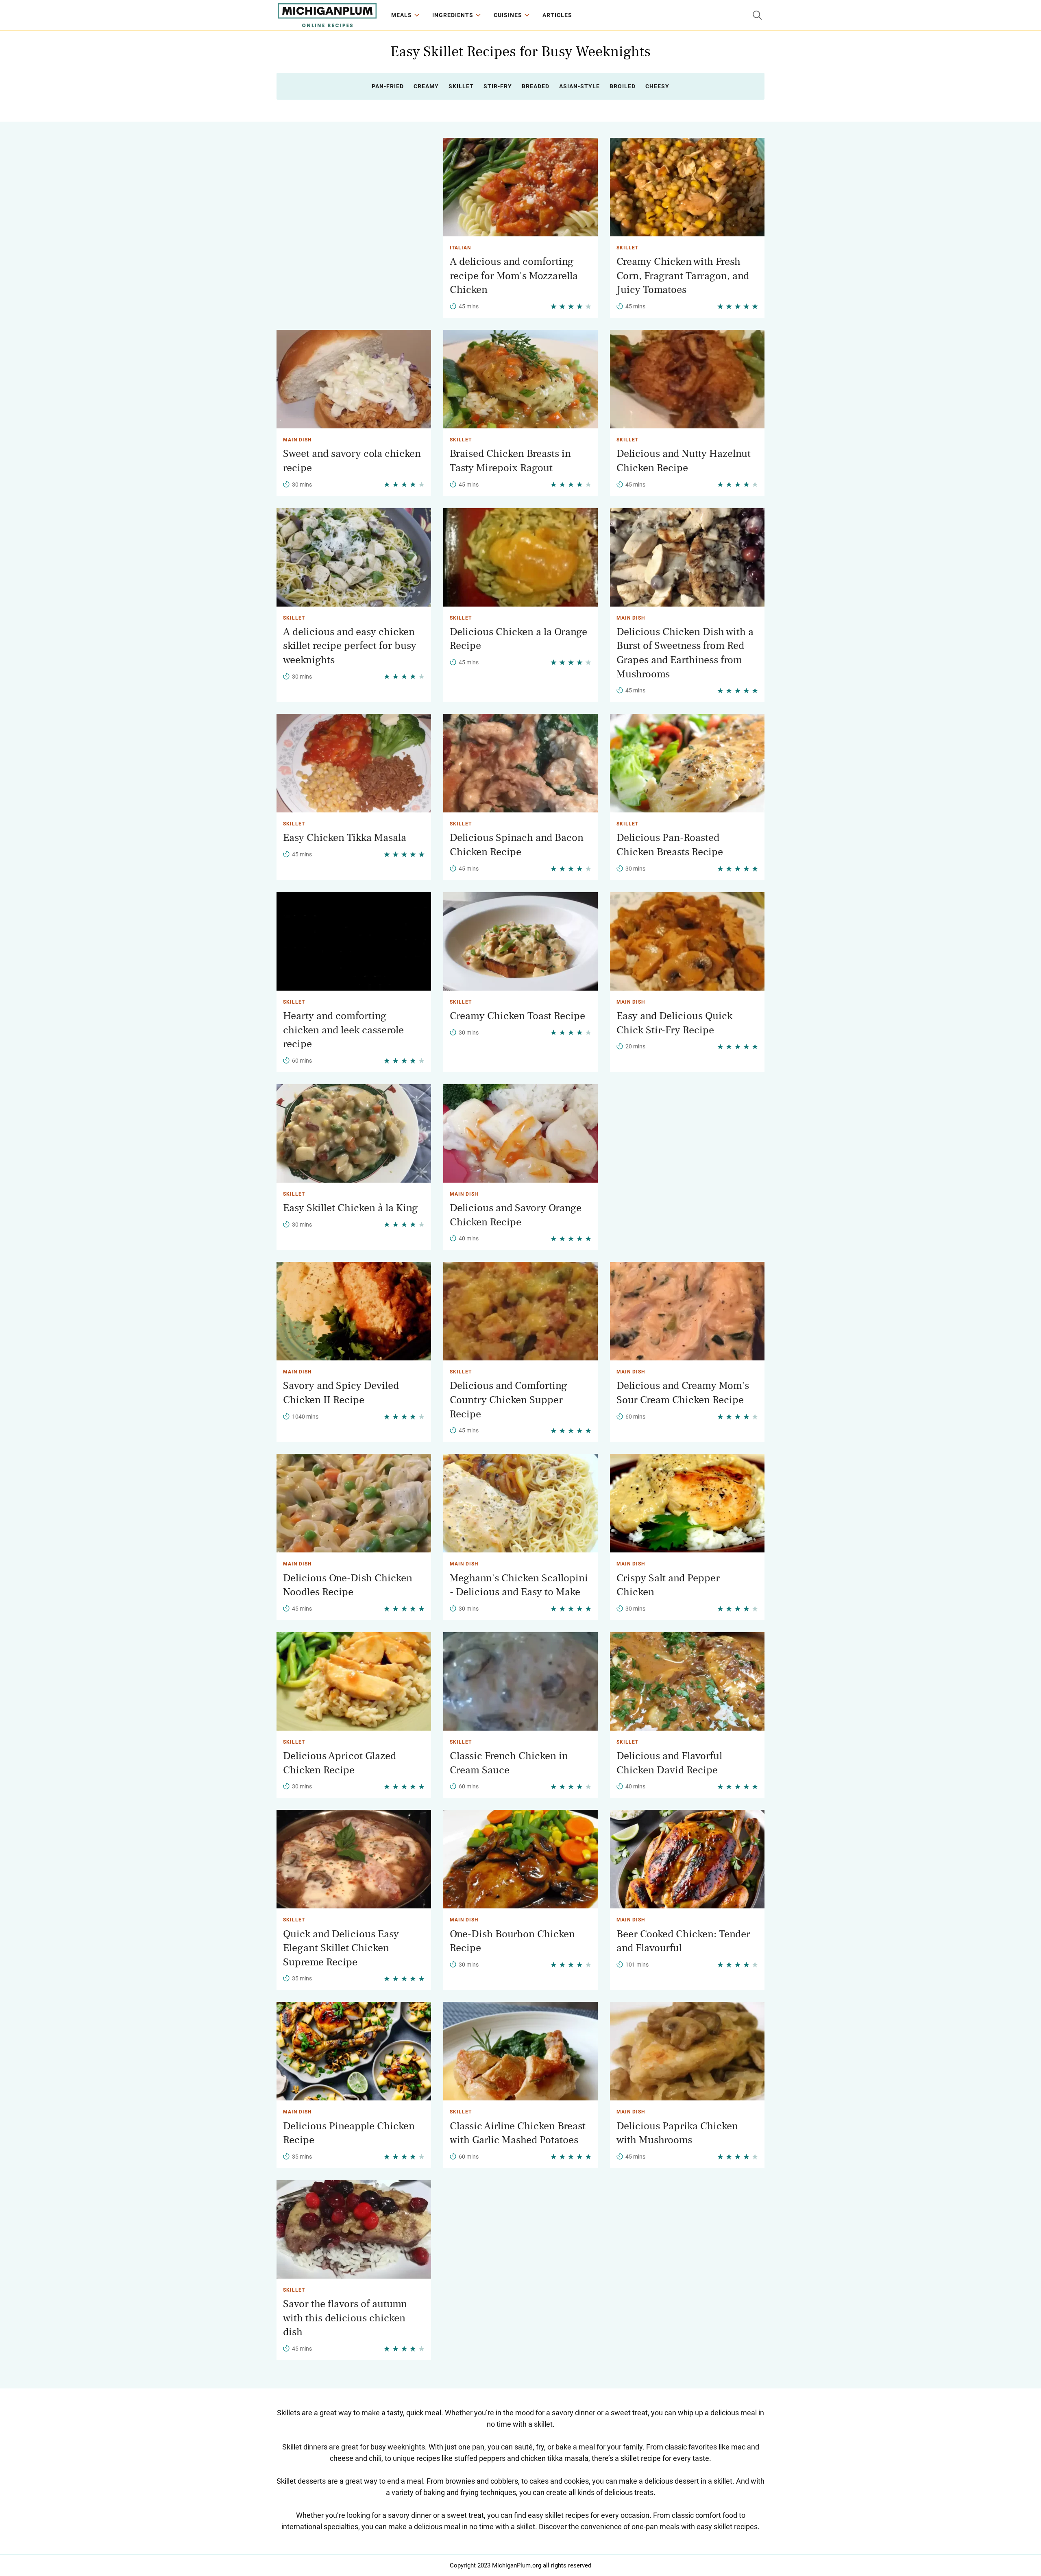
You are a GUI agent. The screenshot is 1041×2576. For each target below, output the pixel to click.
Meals (402, 15)
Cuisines (508, 15)
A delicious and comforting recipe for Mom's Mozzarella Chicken (514, 276)
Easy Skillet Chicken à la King (351, 1208)
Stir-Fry (498, 86)
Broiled (623, 86)
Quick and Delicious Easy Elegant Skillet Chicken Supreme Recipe (341, 1948)
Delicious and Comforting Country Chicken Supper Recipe (509, 1400)
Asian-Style (579, 86)
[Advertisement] (354, 195)
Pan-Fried (388, 86)
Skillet (461, 86)
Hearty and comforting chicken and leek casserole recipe (343, 1030)
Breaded (536, 86)
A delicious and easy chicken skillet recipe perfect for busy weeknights (350, 646)
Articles (557, 15)
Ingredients (453, 15)
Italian (460, 248)
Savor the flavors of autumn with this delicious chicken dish (345, 2318)
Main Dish (297, 440)
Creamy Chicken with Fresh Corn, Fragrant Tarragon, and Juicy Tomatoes (683, 276)
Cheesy (657, 86)
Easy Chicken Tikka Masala (345, 838)
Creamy (426, 86)
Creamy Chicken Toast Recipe (517, 1016)
